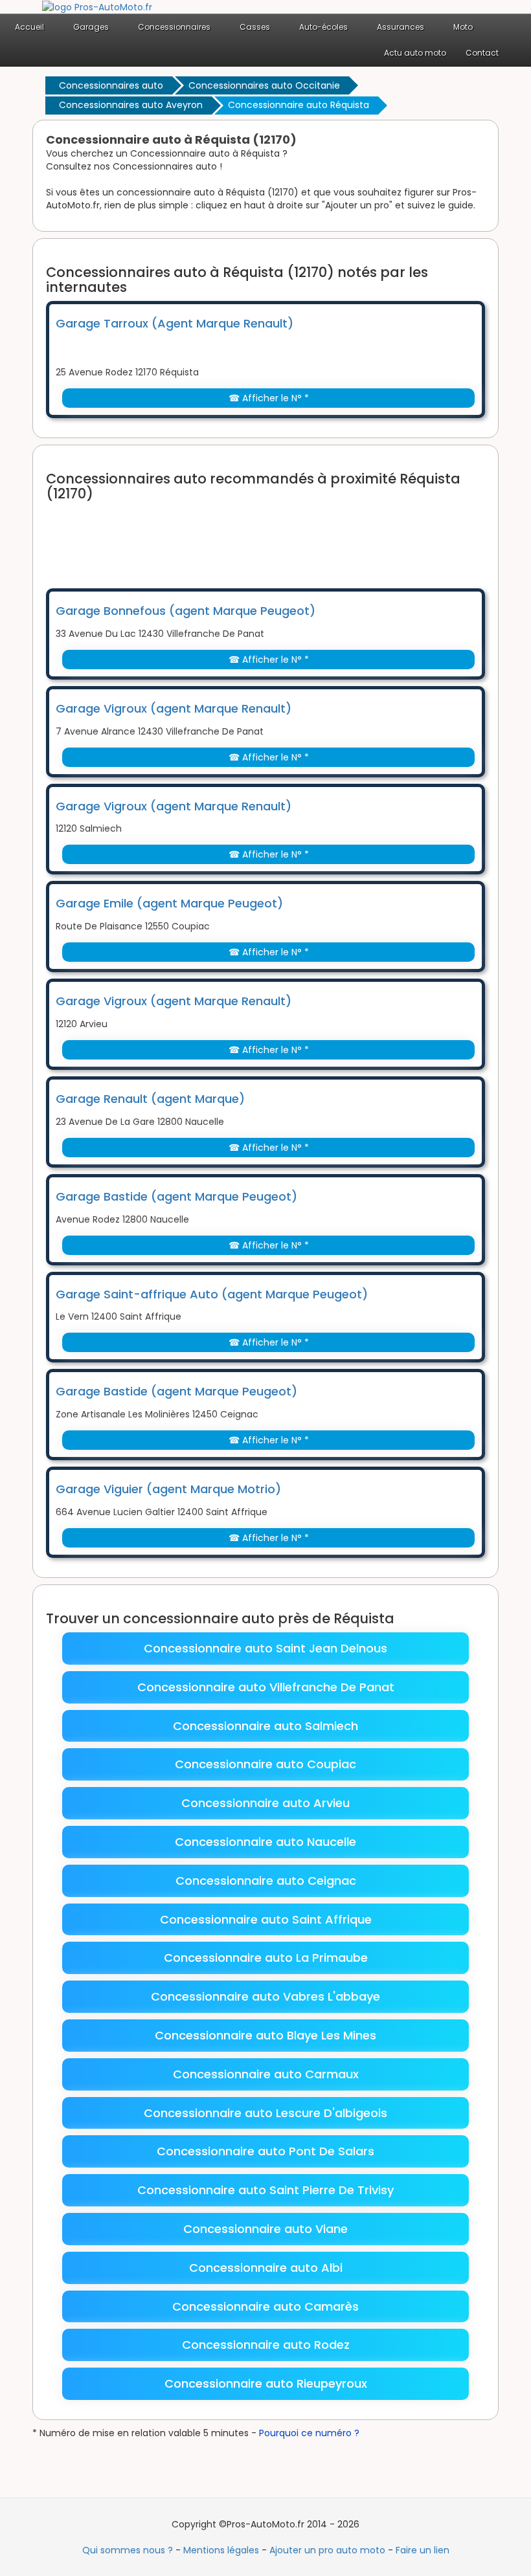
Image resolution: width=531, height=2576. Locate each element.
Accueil (29, 27)
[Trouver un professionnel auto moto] (97, 6)
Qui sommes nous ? (128, 2550)
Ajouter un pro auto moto (327, 2550)
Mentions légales (221, 2550)
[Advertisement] (282, 537)
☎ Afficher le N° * (269, 398)
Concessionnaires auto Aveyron (131, 105)
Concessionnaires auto (111, 85)
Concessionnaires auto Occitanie (264, 85)
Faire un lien (423, 2550)
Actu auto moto (415, 53)
